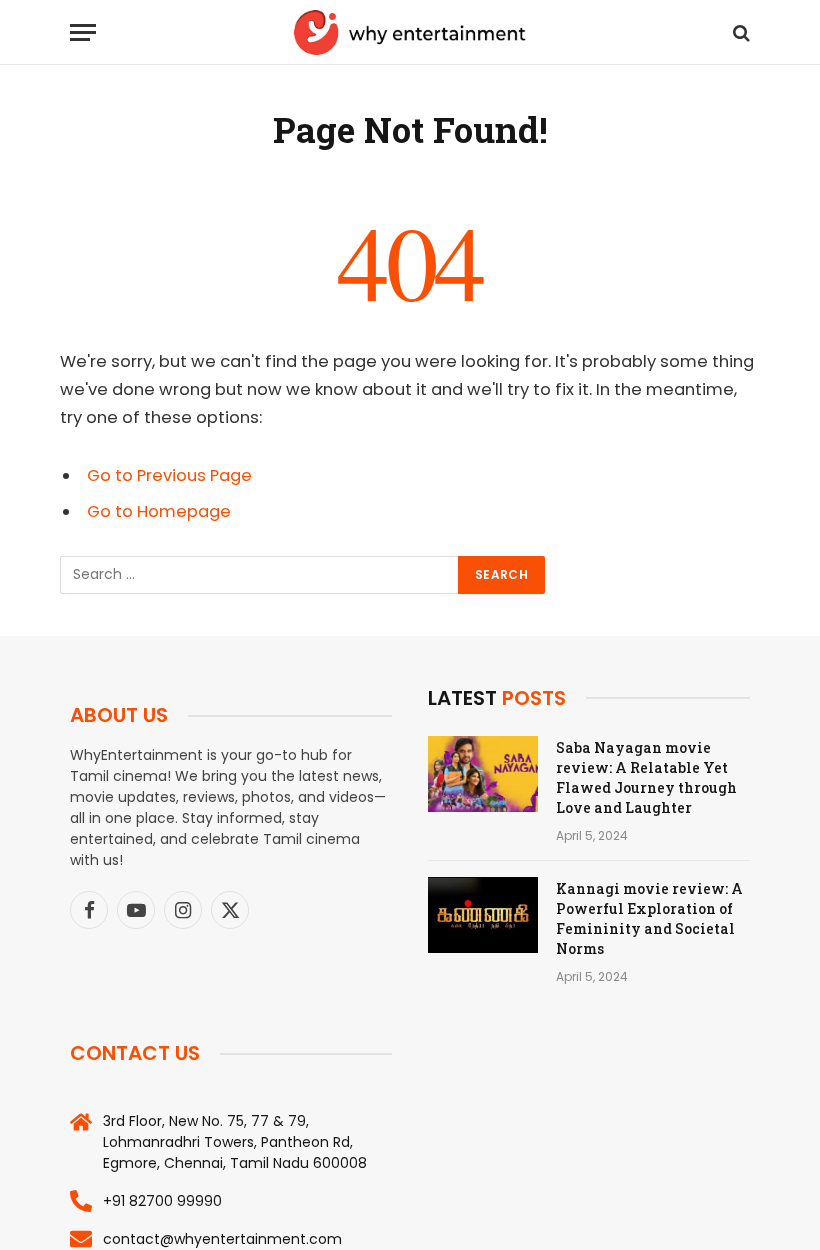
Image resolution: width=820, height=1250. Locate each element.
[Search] (739, 32)
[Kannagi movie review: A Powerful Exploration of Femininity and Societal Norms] (483, 915)
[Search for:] (260, 575)
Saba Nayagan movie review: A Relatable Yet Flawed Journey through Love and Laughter (646, 777)
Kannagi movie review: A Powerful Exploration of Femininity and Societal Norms (649, 918)
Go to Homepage (159, 511)
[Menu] (83, 32)
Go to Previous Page (169, 475)
